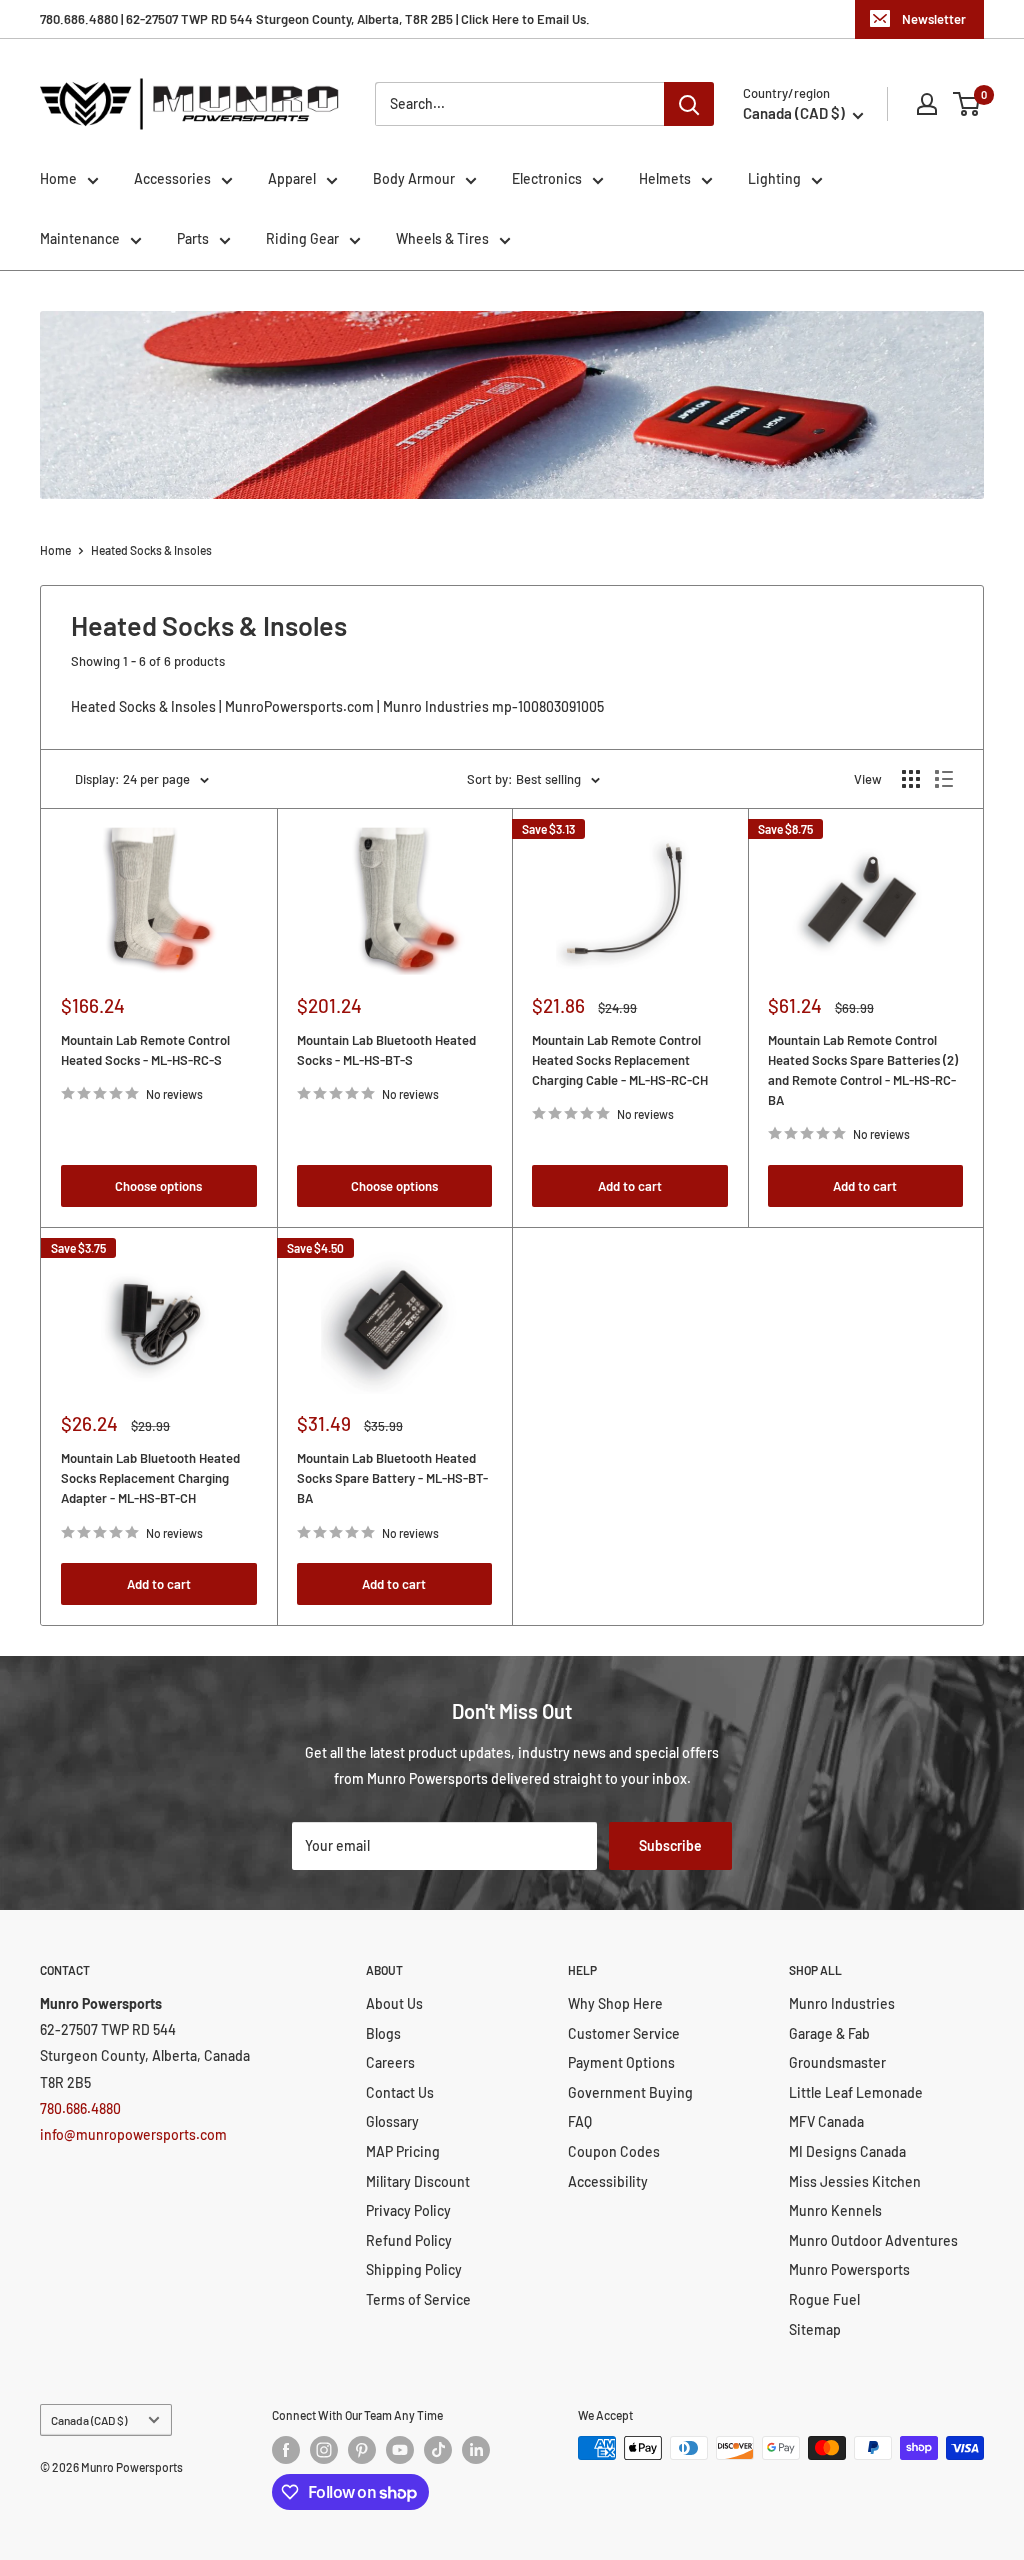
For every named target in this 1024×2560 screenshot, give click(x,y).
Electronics (547, 178)
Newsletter (934, 19)
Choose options (158, 1186)
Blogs (383, 2033)
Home (58, 178)
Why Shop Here (615, 2003)
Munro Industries (842, 2003)
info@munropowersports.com (133, 2134)
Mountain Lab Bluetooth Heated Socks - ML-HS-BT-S (386, 1050)
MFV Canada (826, 2121)
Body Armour (414, 178)
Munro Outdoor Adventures (873, 2240)
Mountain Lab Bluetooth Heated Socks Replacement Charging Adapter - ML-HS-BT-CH (150, 1478)
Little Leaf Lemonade (856, 2092)
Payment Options (621, 2062)
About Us (394, 2003)
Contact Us (400, 2092)
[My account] (927, 104)
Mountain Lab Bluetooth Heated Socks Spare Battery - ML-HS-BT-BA (392, 1478)
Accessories (172, 178)
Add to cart (630, 1186)
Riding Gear (302, 238)
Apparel (292, 178)
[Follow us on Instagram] (324, 2450)
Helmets (665, 178)
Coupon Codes (614, 2151)
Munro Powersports (849, 2269)
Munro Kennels (835, 2210)
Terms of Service (418, 2299)
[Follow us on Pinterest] (362, 2450)
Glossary (392, 2121)
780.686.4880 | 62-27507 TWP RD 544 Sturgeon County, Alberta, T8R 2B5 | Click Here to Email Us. (315, 19)
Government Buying (630, 2092)
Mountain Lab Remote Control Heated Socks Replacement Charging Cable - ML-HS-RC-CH (620, 1060)
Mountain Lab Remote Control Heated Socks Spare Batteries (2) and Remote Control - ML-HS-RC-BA (863, 1070)
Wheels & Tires (442, 238)
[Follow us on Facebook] (286, 2450)
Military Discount (418, 2181)
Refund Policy (409, 2240)
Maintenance (80, 238)
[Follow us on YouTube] (400, 2450)
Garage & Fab (829, 2033)
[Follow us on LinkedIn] (476, 2450)
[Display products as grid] (911, 779)
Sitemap (815, 2329)
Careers (390, 2062)
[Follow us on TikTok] (438, 2450)
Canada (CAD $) (89, 2420)
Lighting (774, 178)
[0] (967, 104)
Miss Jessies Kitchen (855, 2181)
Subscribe (670, 1845)
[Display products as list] (944, 779)
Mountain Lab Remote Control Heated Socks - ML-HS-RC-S (145, 1050)
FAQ (580, 2121)
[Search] (689, 104)
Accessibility (608, 2181)
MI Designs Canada (847, 2151)
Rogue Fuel (824, 2299)
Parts (193, 238)
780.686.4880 (80, 2108)
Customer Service (624, 2033)
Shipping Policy (414, 2269)
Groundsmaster (837, 2062)
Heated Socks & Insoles (151, 550)
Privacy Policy (408, 2210)
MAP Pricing (403, 2151)
